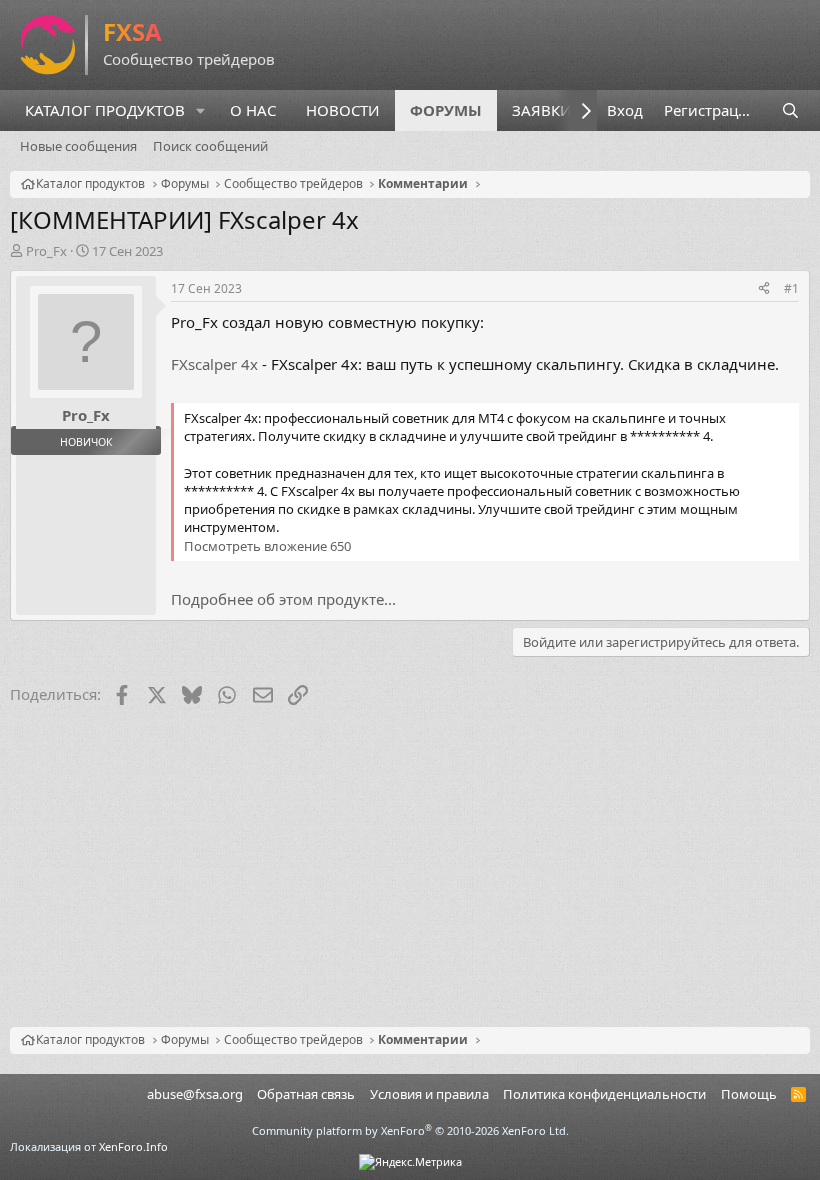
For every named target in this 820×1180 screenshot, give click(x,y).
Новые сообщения (78, 146)
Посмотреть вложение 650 (267, 546)
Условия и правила (429, 1094)
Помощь (749, 1094)
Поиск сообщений (210, 146)
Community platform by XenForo (410, 1130)
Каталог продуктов (105, 110)
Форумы (446, 110)
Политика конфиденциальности (604, 1094)
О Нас (253, 110)
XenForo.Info (133, 1146)
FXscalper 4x (214, 364)
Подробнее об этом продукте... (283, 599)
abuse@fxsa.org (195, 1094)
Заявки (542, 110)
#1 (791, 288)
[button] (201, 110)
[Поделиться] (764, 289)
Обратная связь (306, 1094)
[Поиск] (790, 110)
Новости (343, 110)
